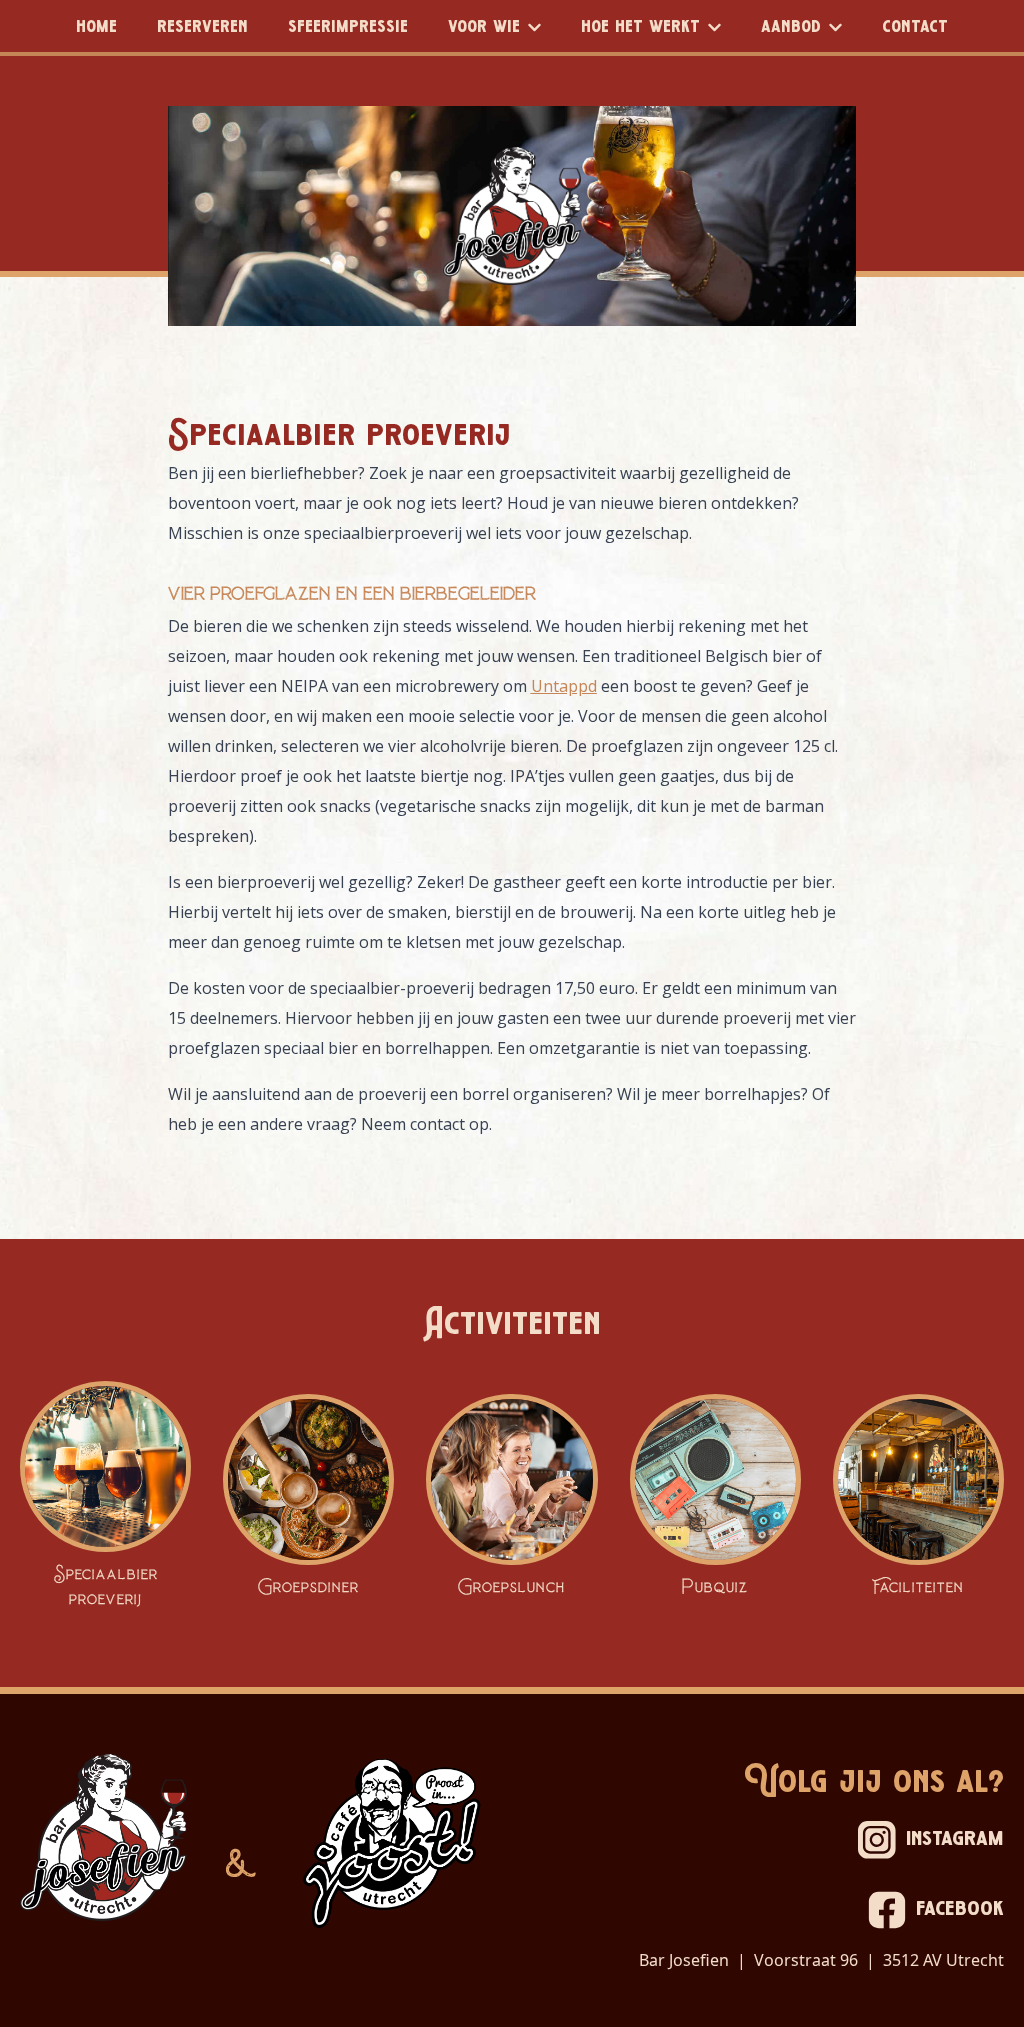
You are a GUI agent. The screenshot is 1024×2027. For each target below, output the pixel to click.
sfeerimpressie (348, 27)
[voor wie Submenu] (540, 26)
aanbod (791, 27)
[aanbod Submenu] (841, 26)
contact (915, 27)
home (96, 27)
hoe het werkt (640, 27)
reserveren (202, 27)
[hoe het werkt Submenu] (720, 26)
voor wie (484, 27)
